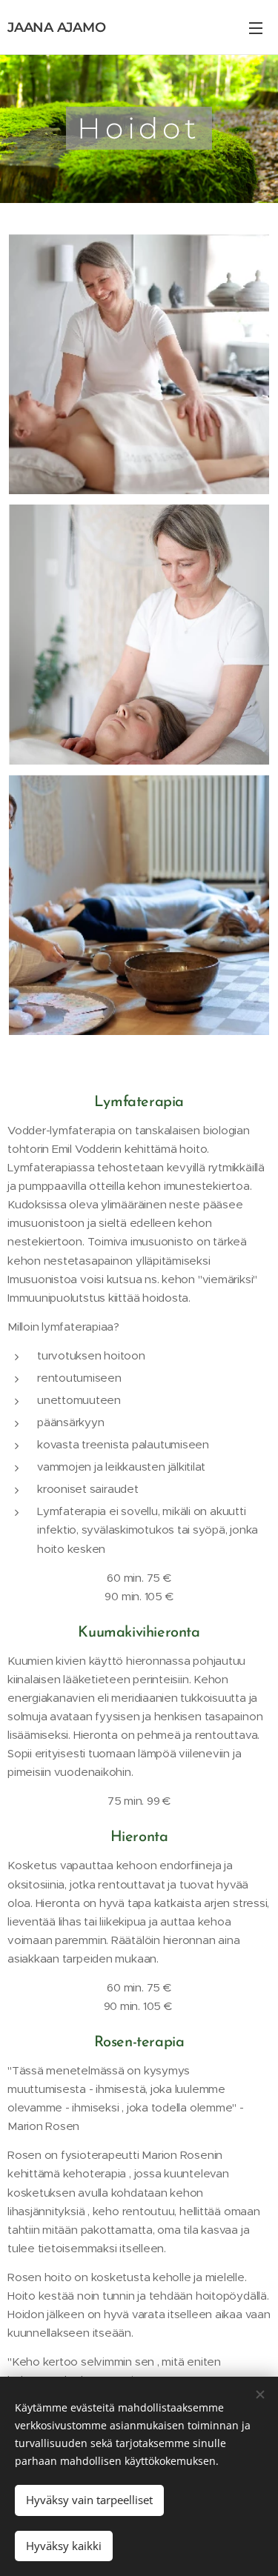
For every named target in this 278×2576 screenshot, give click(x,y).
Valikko (256, 27)
